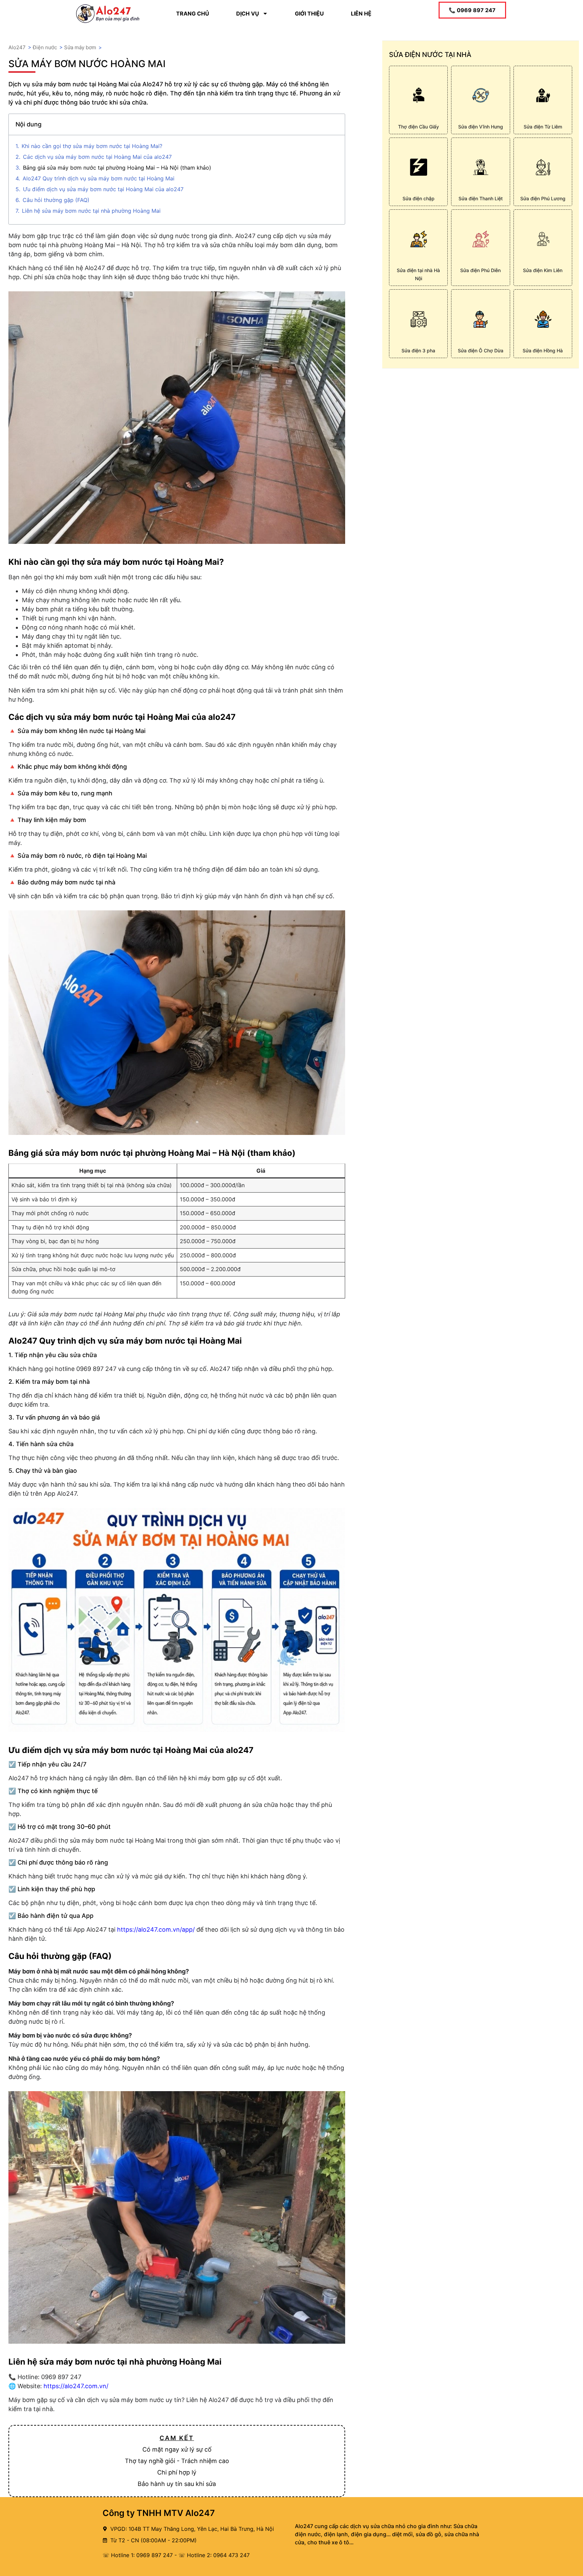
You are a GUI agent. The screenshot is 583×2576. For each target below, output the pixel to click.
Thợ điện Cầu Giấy (419, 127)
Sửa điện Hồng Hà (543, 350)
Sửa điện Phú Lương (543, 198)
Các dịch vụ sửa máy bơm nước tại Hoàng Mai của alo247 (97, 157)
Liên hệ (361, 13)
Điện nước (45, 47)
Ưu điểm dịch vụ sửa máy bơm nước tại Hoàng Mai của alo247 (103, 189)
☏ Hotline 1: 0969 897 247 (138, 2555)
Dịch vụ (248, 13)
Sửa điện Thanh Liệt (481, 198)
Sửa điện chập (419, 198)
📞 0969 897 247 (472, 10)
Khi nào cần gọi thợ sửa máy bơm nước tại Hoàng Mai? (92, 146)
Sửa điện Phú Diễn (480, 270)
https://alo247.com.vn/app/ (156, 1929)
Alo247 (17, 47)
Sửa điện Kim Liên (543, 270)
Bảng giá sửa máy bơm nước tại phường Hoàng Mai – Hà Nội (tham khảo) (117, 168)
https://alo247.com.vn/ (76, 2386)
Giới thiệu (309, 13)
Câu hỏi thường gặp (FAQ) (56, 200)
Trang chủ (193, 13)
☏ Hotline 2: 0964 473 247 (214, 2555)
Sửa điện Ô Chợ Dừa (481, 350)
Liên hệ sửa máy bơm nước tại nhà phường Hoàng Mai (91, 211)
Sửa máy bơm (80, 47)
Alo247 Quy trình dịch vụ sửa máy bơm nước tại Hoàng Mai (99, 178)
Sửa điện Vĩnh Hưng (481, 127)
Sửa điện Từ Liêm (543, 127)
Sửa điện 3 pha (418, 350)
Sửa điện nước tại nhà (430, 55)
